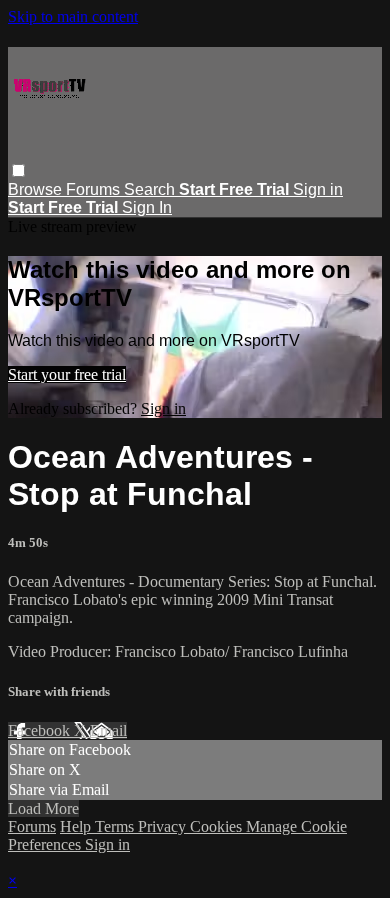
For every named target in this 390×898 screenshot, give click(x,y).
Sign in (318, 189)
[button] (18, 170)
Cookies (218, 826)
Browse (37, 189)
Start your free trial (67, 374)
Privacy (164, 826)
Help (77, 826)
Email (108, 730)
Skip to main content (73, 16)
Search (151, 189)
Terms (116, 826)
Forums (95, 189)
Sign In (147, 207)
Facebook (41, 730)
